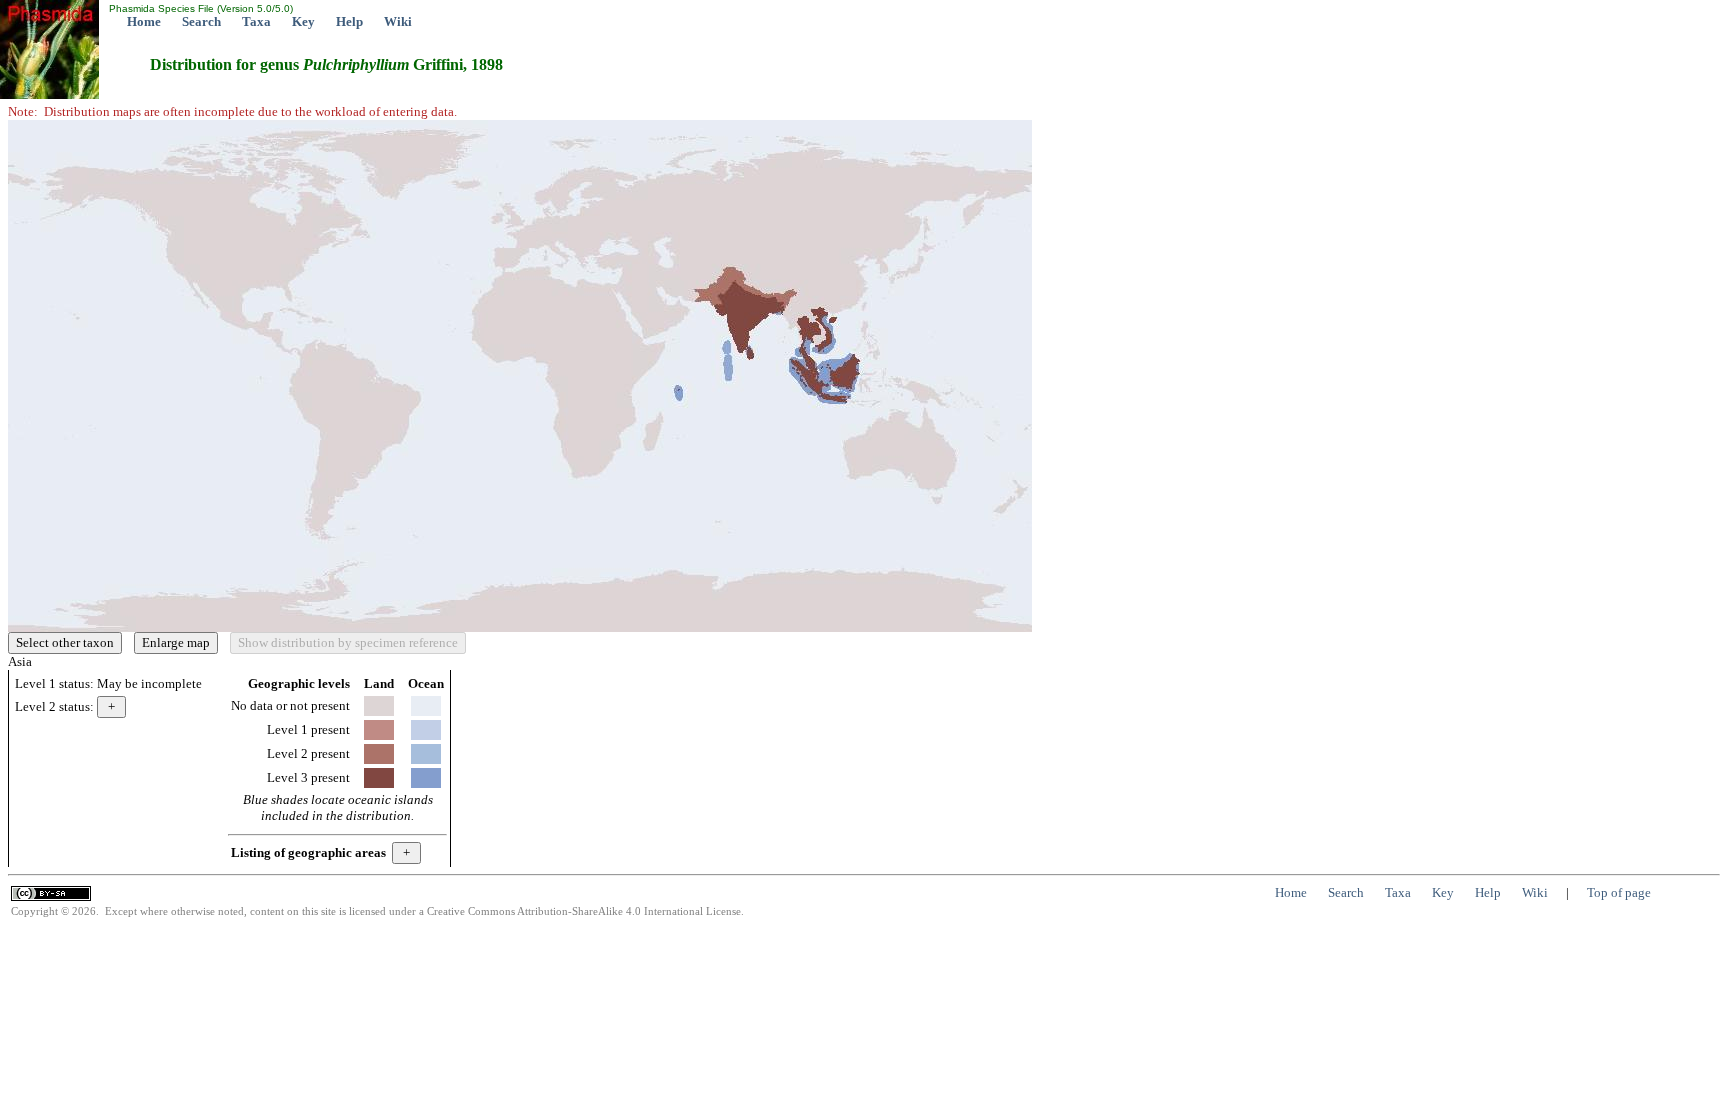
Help (349, 21)
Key (303, 21)
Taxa (256, 21)
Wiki (398, 21)
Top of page (1619, 892)
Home (144, 21)
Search (201, 21)
